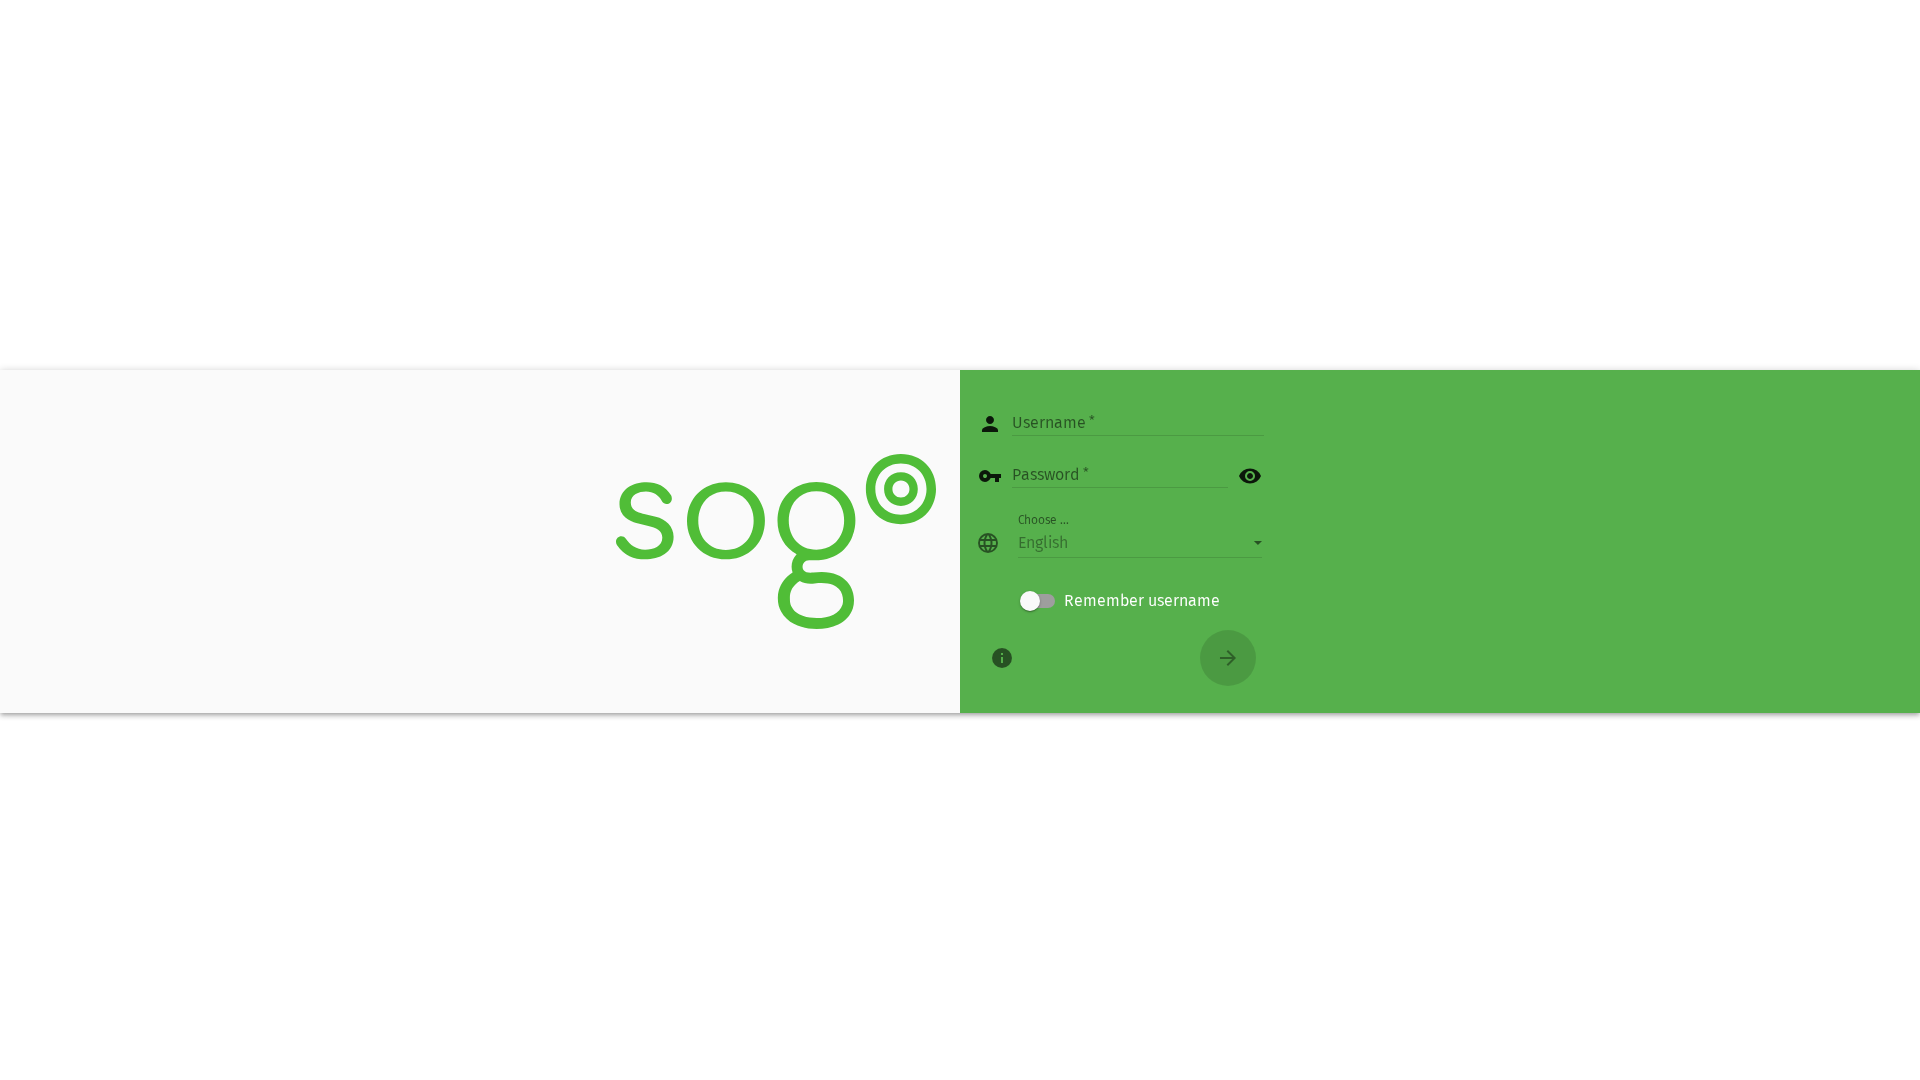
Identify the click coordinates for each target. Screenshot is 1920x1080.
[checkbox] (1120, 601)
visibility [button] (1250, 476)
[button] (1140, 543)
